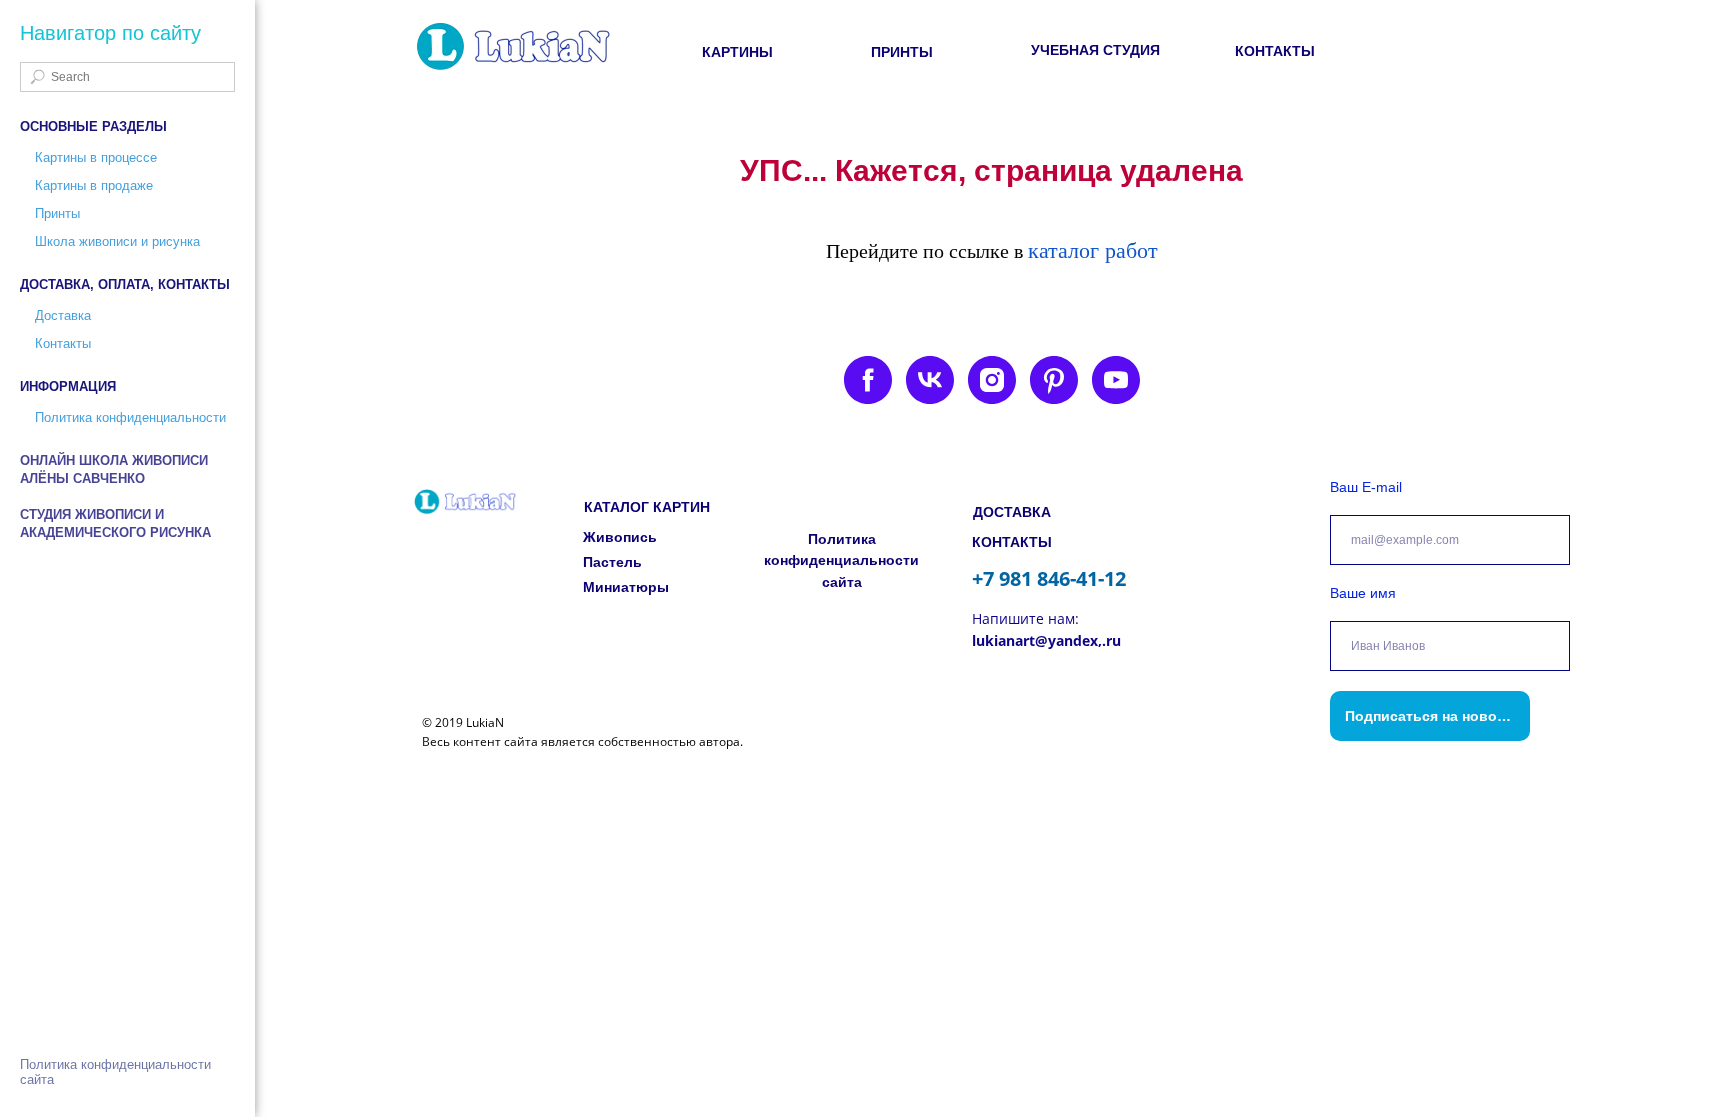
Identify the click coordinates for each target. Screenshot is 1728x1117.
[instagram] (992, 380)
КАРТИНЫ (737, 52)
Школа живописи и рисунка (117, 241)
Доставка (63, 315)
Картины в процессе (96, 157)
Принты (57, 213)
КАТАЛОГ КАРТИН (647, 507)
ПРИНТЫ (902, 52)
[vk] (930, 380)
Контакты (63, 343)
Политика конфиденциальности (130, 417)
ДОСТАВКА (1012, 512)
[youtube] (1116, 380)
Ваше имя (1363, 593)
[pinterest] (1054, 380)
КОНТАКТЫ (1275, 51)
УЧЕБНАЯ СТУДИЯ (1095, 50)
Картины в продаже (94, 185)
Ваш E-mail (1366, 487)
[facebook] (868, 380)
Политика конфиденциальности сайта (841, 560)
